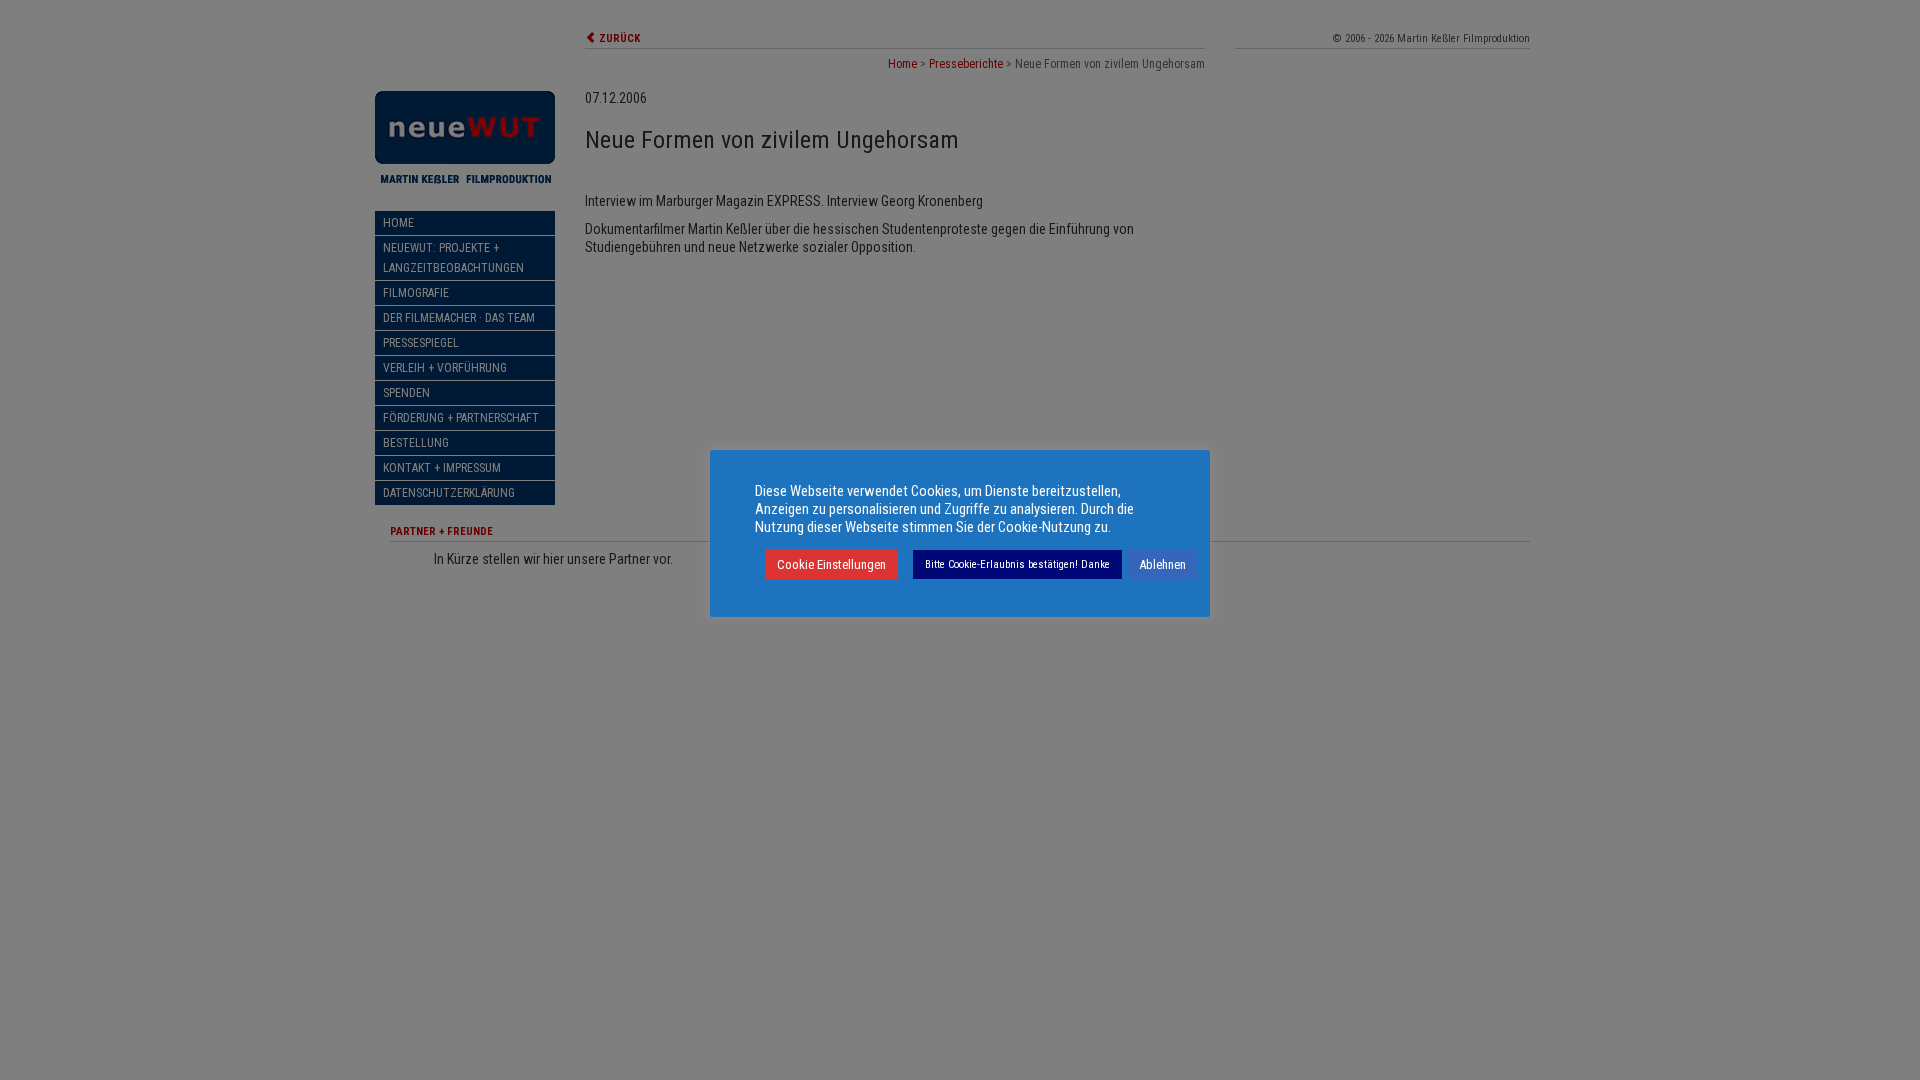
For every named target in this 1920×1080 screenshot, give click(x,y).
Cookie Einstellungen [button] (831, 564)
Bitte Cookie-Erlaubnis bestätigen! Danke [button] (1017, 564)
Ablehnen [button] (1162, 564)
